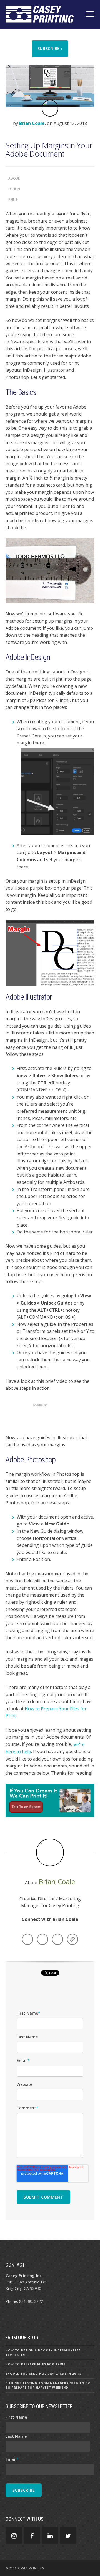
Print (13, 199)
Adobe (14, 178)
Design (14, 189)
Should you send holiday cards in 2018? (44, 2374)
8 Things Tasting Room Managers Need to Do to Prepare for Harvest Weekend (48, 2385)
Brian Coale (32, 123)
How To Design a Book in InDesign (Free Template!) (43, 2353)
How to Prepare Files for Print (36, 2364)
